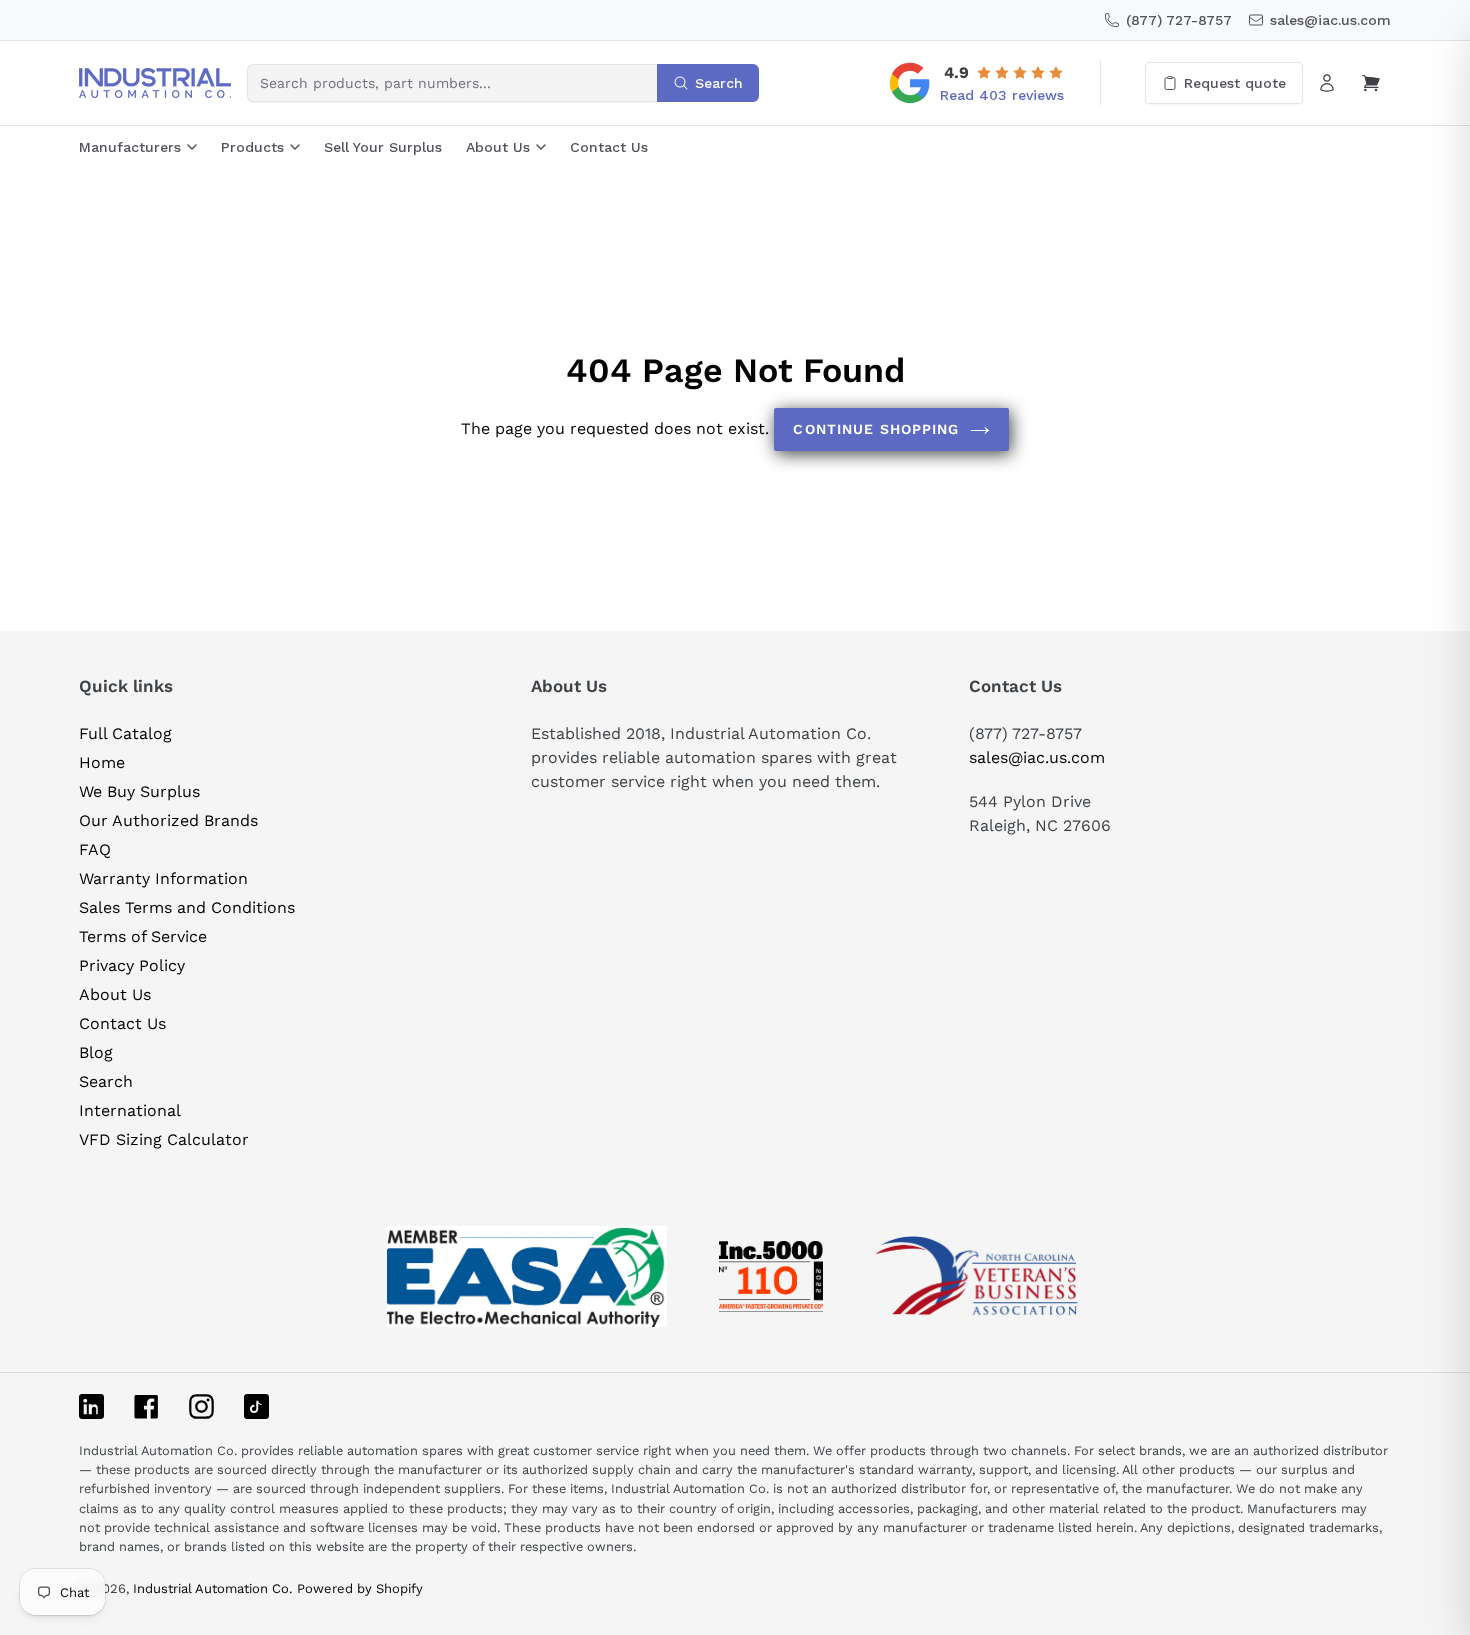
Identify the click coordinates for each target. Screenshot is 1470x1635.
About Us (498, 147)
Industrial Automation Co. (212, 1588)
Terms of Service (143, 936)
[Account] (1327, 83)
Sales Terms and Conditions (187, 907)
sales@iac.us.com (1037, 757)
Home (102, 762)
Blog (96, 1052)
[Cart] (1371, 83)
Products (252, 147)
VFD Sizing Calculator (164, 1139)
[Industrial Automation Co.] (155, 83)
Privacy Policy (132, 965)
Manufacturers (130, 147)
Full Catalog (125, 733)
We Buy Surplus (139, 791)
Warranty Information (163, 878)
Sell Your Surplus (383, 147)
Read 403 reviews (1002, 95)
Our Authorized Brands (168, 820)
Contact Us (609, 147)
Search (106, 1081)
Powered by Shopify (360, 1588)
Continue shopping (876, 429)
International (130, 1110)
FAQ (95, 849)
